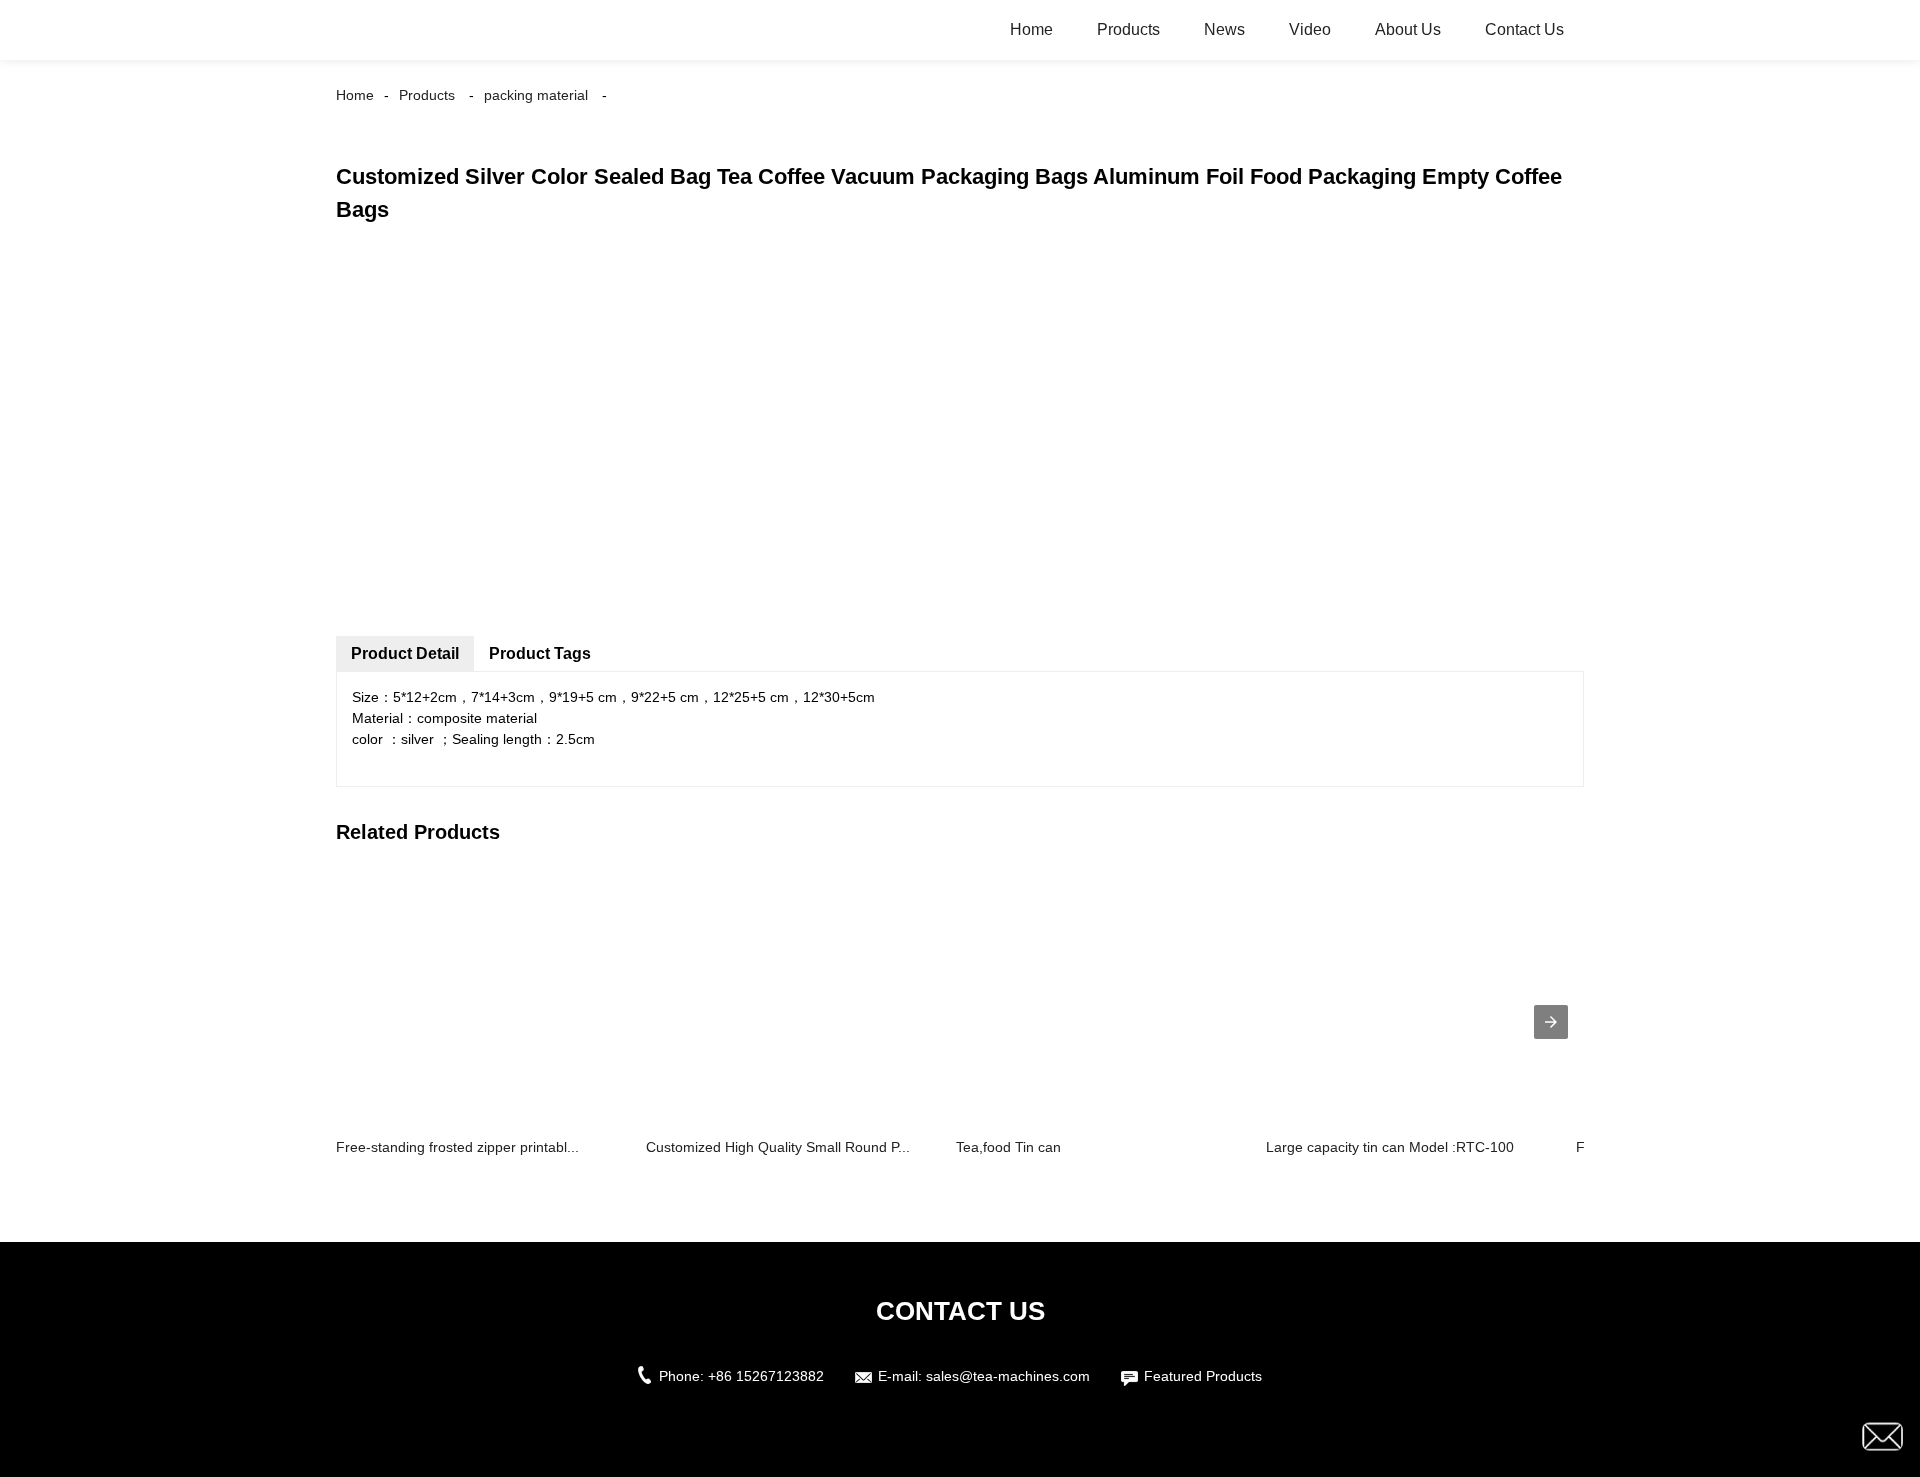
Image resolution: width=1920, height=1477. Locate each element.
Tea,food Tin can (1008, 1147)
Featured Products (1203, 1376)
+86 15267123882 (766, 1376)
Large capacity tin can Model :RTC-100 (1390, 1147)
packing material (536, 95)
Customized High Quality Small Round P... (778, 1147)
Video (1310, 29)
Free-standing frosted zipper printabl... (457, 1147)
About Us (1408, 29)
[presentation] (1551, 1022)
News (1224, 29)
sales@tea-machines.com (1008, 1376)
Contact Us (1524, 29)
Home (1031, 29)
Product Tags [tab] (540, 653)
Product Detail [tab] (405, 653)
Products (1128, 29)
